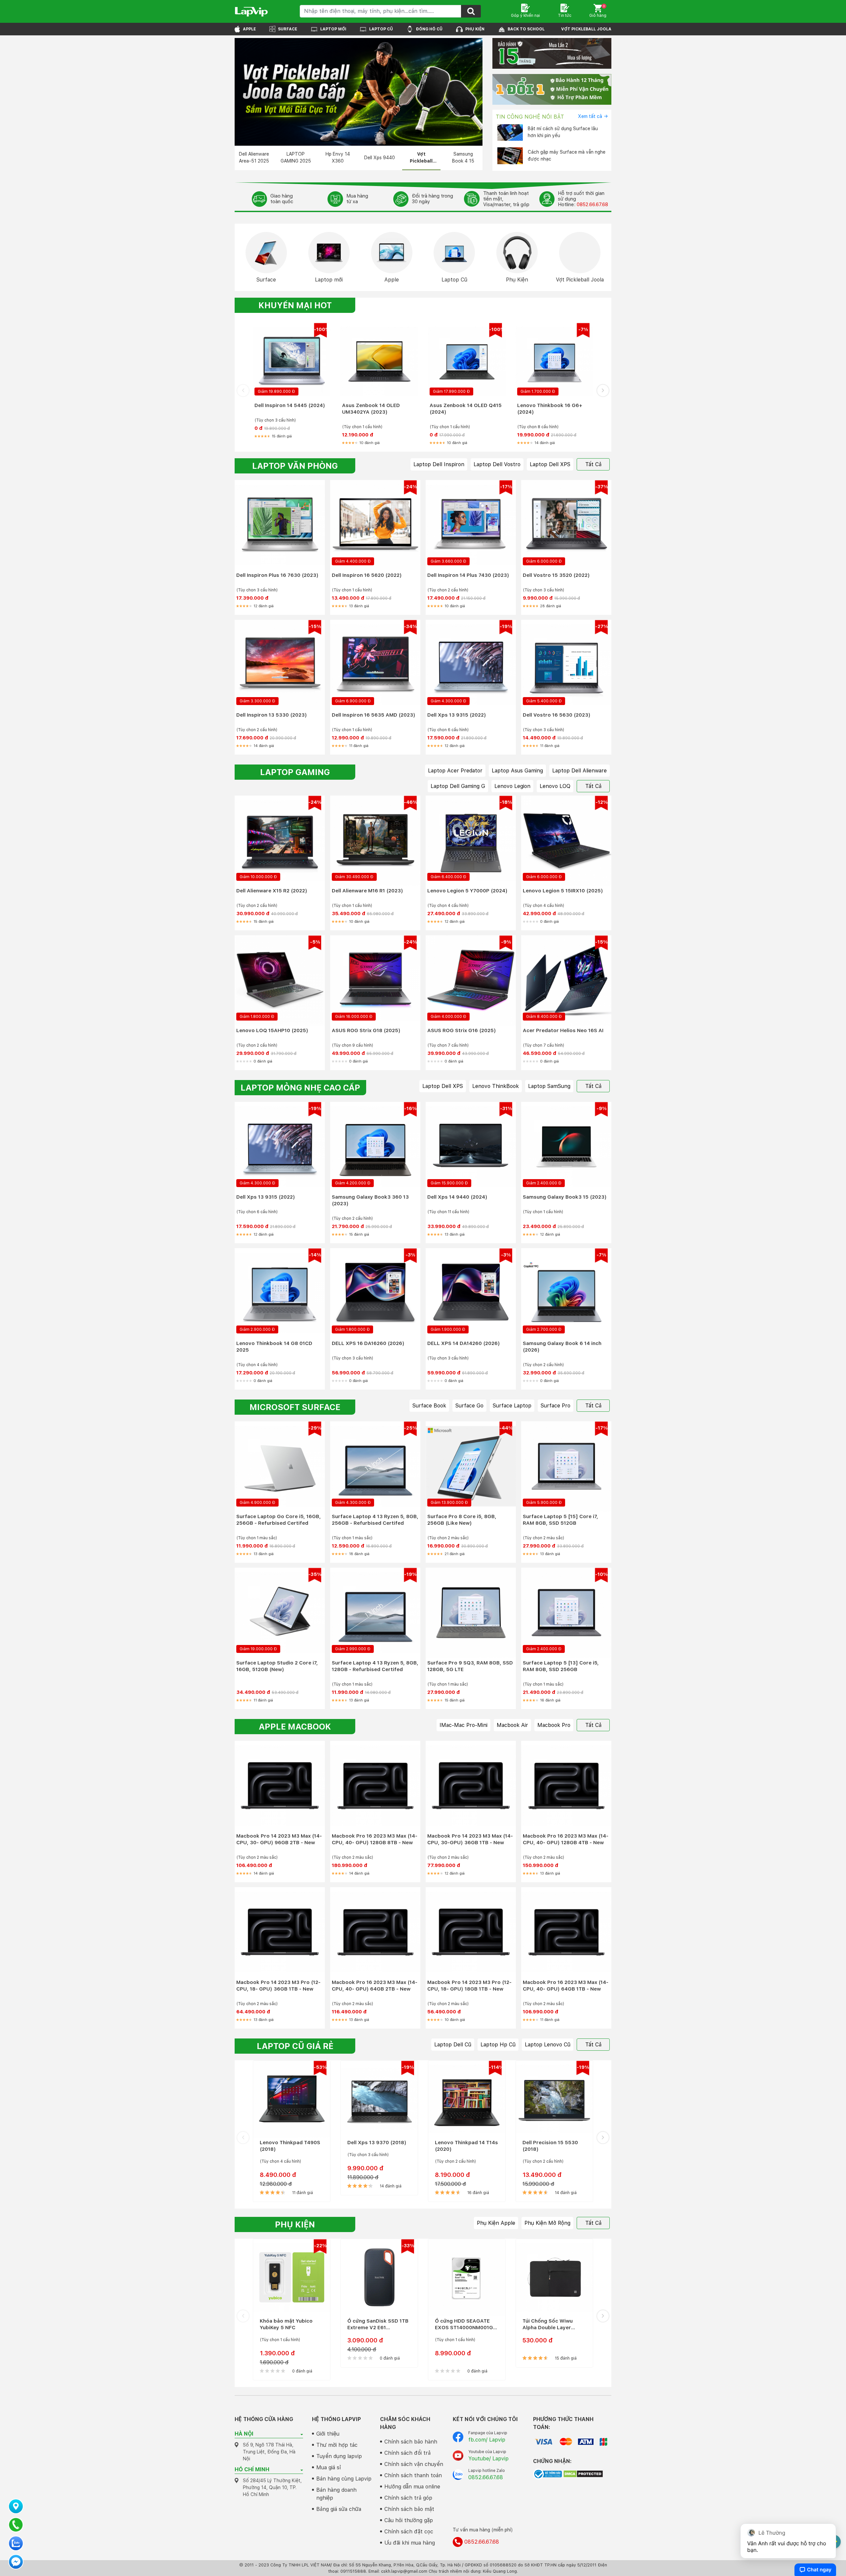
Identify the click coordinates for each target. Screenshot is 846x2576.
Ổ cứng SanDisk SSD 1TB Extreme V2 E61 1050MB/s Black (378, 2324)
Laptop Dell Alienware (579, 771)
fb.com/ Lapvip (487, 2440)
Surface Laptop (512, 1406)
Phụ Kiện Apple (496, 2223)
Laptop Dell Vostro (497, 464)
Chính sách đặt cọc (409, 2532)
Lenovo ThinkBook (496, 1086)
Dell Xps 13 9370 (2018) (377, 2143)
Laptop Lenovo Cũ (548, 2045)
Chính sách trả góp (408, 2498)
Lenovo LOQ (555, 786)
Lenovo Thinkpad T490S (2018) (290, 2146)
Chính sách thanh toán (413, 2475)
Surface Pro (556, 1406)
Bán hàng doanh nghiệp (336, 2494)
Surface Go (469, 1406)
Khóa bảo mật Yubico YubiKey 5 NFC (286, 2324)
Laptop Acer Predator (455, 771)
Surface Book (429, 1406)
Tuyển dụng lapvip (339, 2456)
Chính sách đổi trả (407, 2453)
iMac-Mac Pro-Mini (463, 1725)
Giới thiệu (328, 2434)
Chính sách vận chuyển (414, 2464)
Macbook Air (512, 1725)
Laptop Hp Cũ (498, 2045)
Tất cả (593, 464)
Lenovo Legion (512, 786)
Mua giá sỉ (329, 2467)
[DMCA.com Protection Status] (583, 2474)
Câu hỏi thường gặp (409, 2520)
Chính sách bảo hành (411, 2442)
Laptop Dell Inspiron (439, 464)
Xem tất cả (590, 116)
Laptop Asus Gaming (517, 771)
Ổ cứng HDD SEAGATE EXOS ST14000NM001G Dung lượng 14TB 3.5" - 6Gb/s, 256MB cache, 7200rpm (464, 2324)
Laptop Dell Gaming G (458, 786)
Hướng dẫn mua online (412, 2487)
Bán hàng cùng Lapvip (344, 2479)
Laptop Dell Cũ (453, 2045)
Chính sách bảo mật (409, 2509)
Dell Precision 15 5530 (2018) (550, 2146)
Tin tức (565, 16)
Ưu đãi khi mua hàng (410, 2543)
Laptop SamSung (549, 1086)
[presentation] (243, 390)
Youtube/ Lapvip (488, 2459)
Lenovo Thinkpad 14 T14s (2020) (466, 2146)
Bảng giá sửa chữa (339, 2509)
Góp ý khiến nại (525, 16)
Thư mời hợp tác (337, 2445)
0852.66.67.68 (592, 205)
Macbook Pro (554, 1725)
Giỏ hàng (598, 11)
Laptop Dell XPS (550, 464)
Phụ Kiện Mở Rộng (547, 2223)
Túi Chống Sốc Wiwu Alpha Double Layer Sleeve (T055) (548, 2324)
